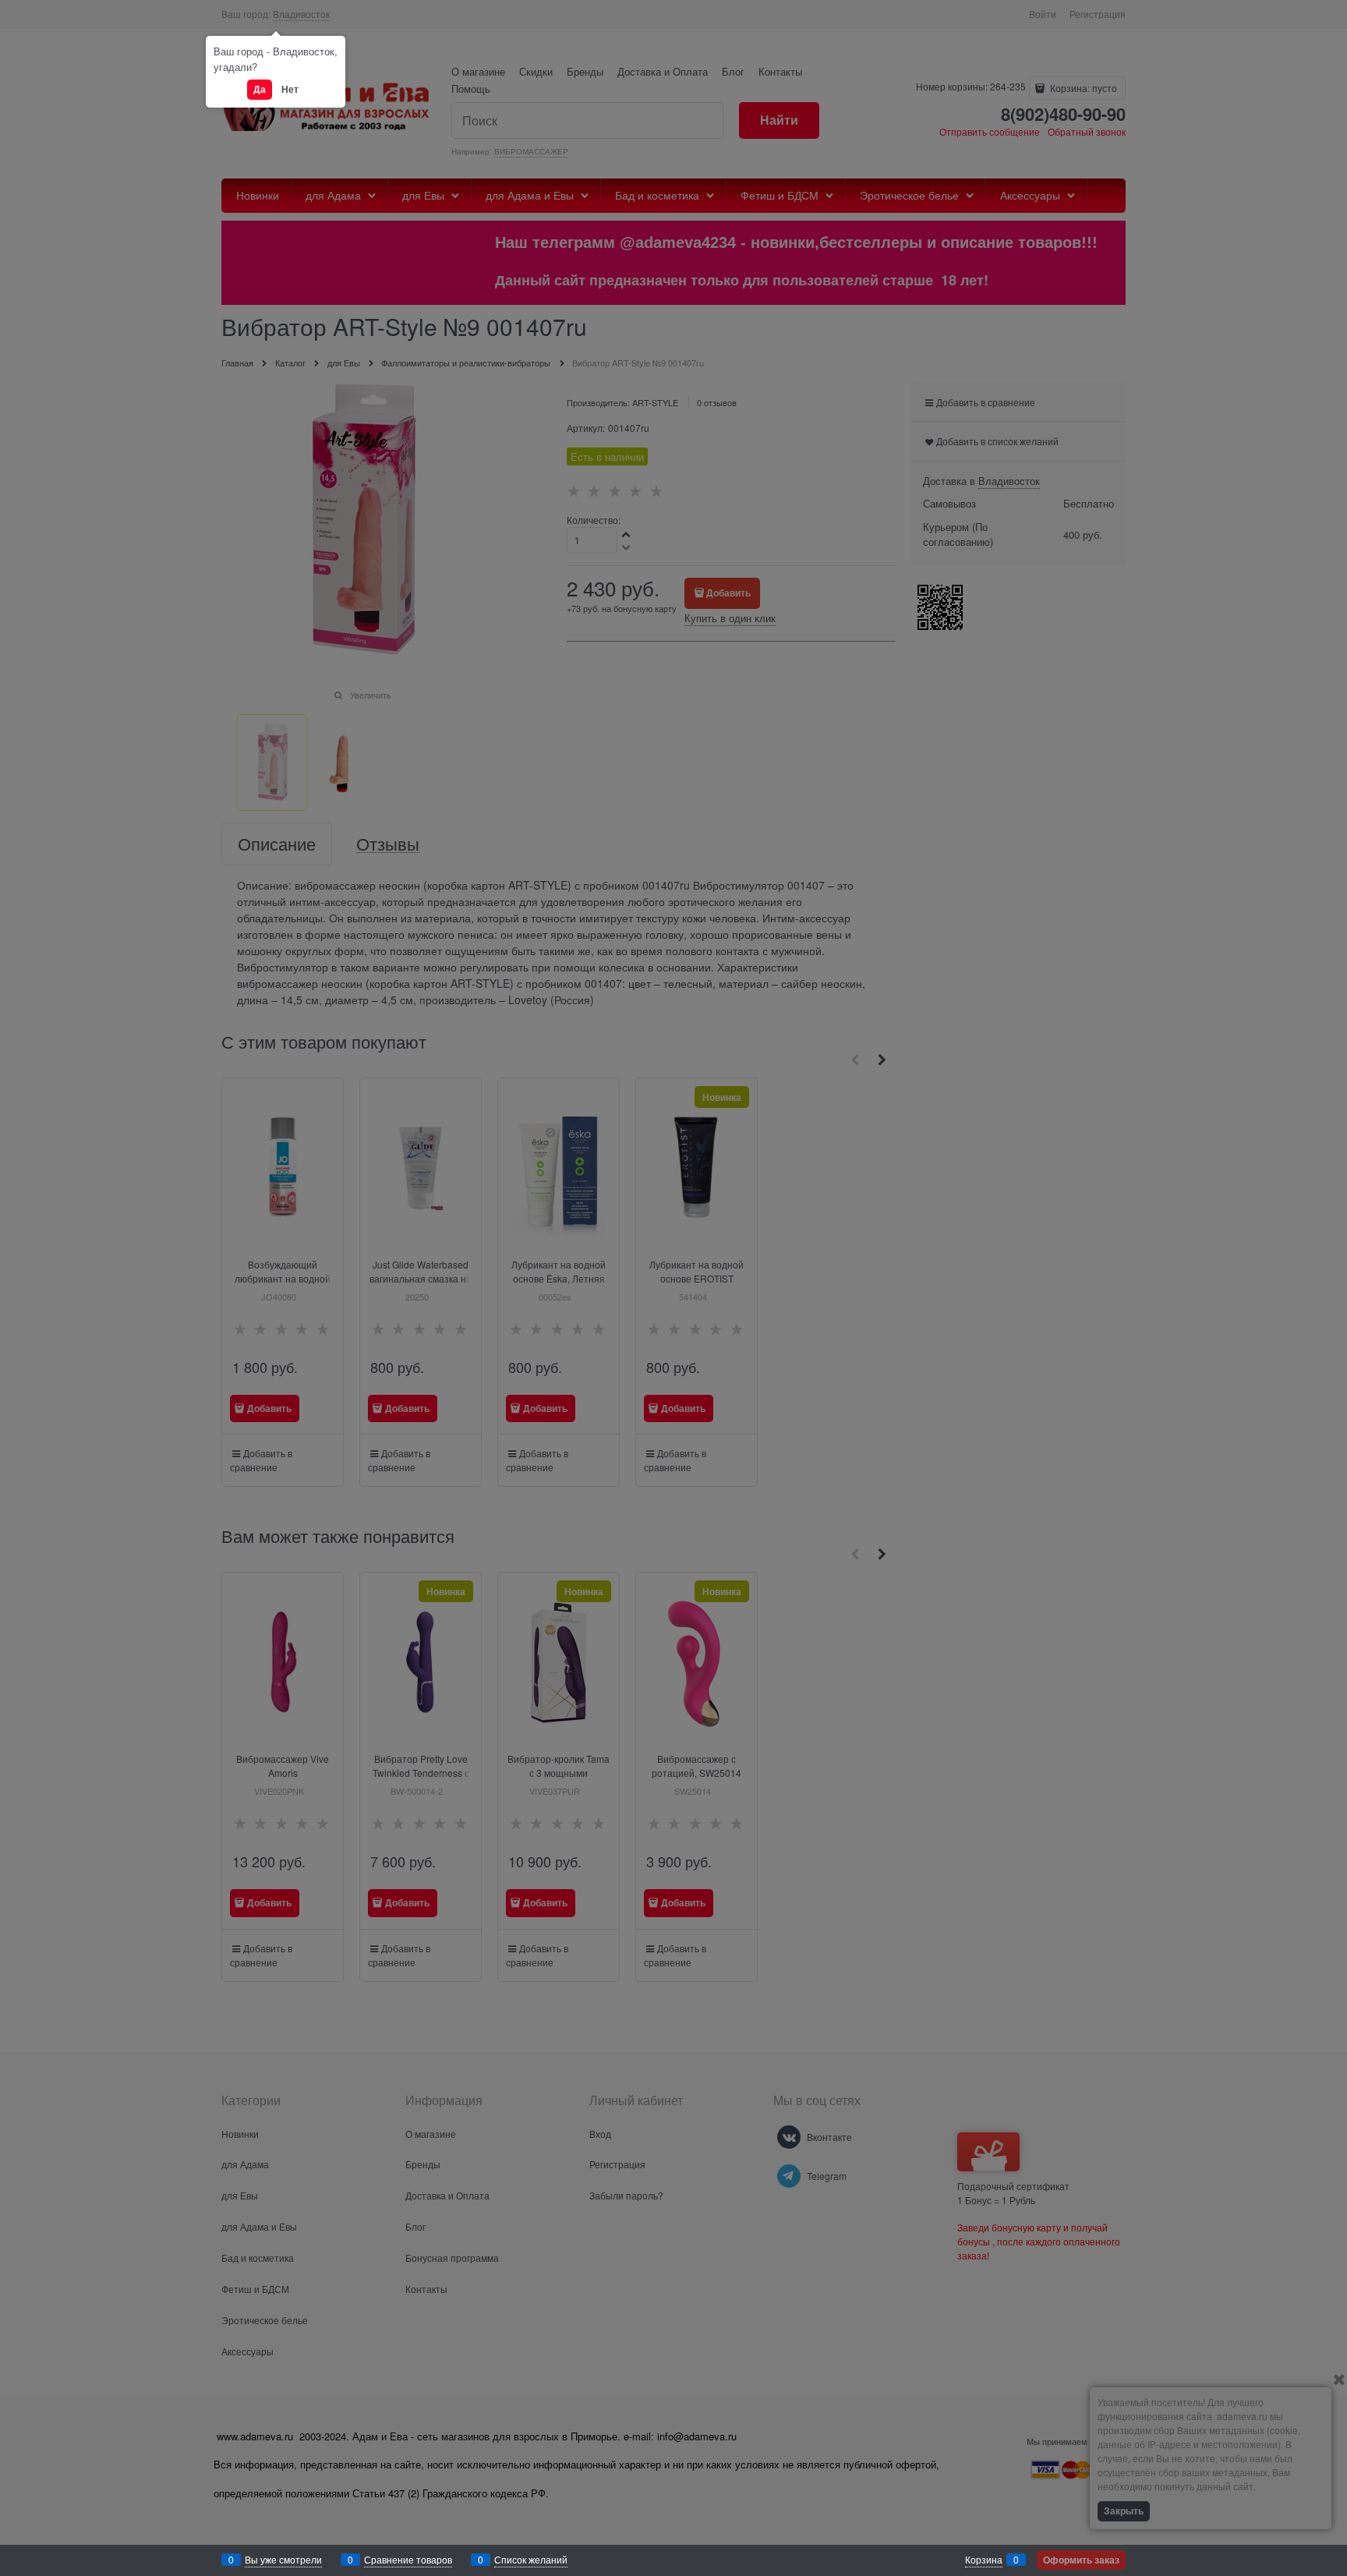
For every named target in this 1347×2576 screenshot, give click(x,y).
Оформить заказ (1081, 2560)
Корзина (984, 2559)
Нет (290, 89)
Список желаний (531, 2559)
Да (260, 89)
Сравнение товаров (408, 2559)
